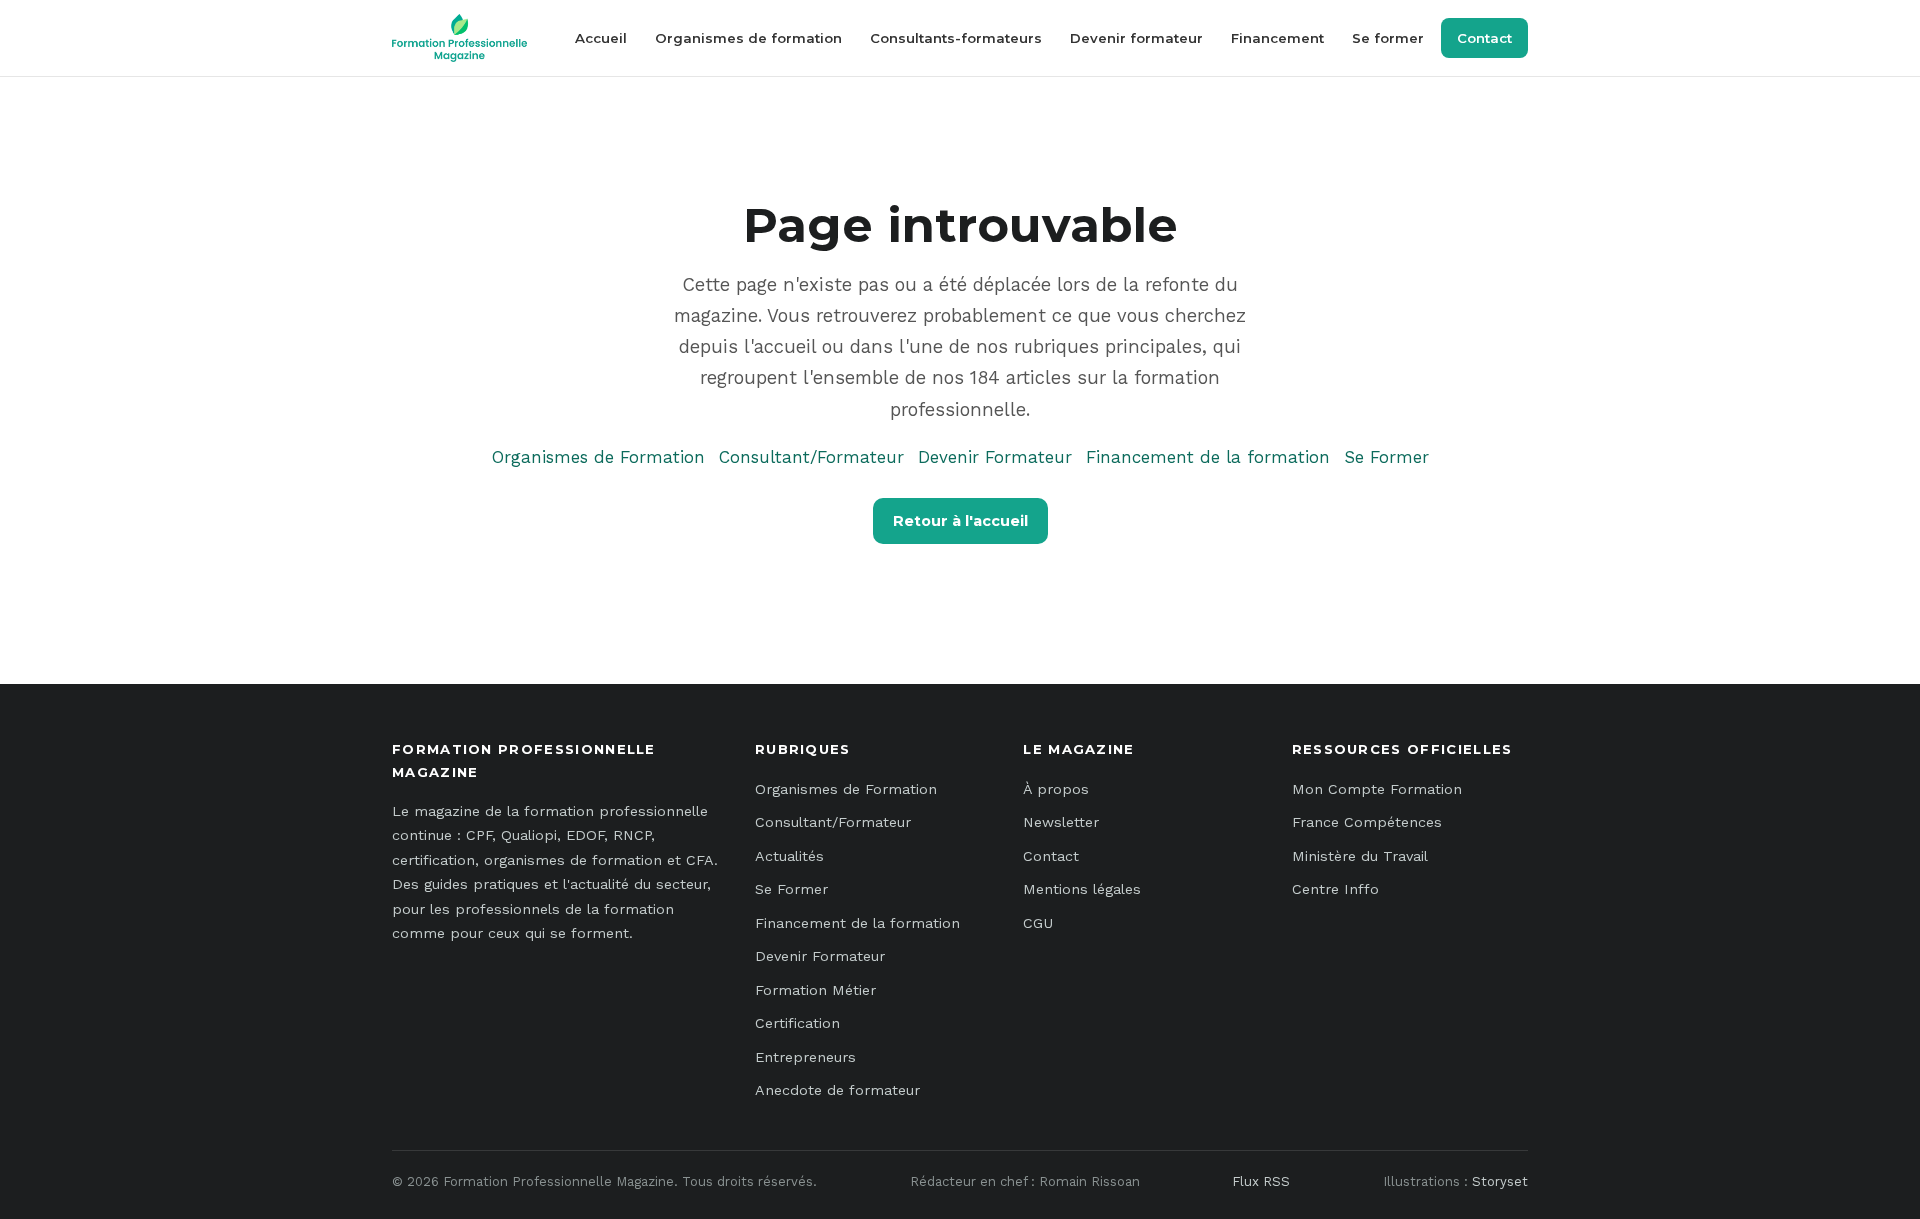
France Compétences (1367, 822)
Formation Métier (815, 990)
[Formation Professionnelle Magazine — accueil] (459, 38)
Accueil (601, 38)
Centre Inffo (1335, 889)
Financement (1277, 38)
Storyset (1500, 1181)
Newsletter (1061, 822)
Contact (1484, 38)
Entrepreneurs (805, 1057)
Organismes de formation (748, 38)
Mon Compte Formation (1377, 789)
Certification (797, 1023)
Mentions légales (1082, 889)
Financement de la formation (1208, 457)
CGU (1038, 923)
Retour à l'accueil (960, 521)
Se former (1388, 38)
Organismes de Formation (598, 457)
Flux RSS (1261, 1181)
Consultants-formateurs (956, 38)
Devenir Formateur (995, 457)
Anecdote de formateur (837, 1090)
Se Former (1386, 457)
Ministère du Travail (1360, 856)
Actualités (789, 856)
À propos (1056, 789)
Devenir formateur (1136, 38)
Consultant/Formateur (811, 457)
